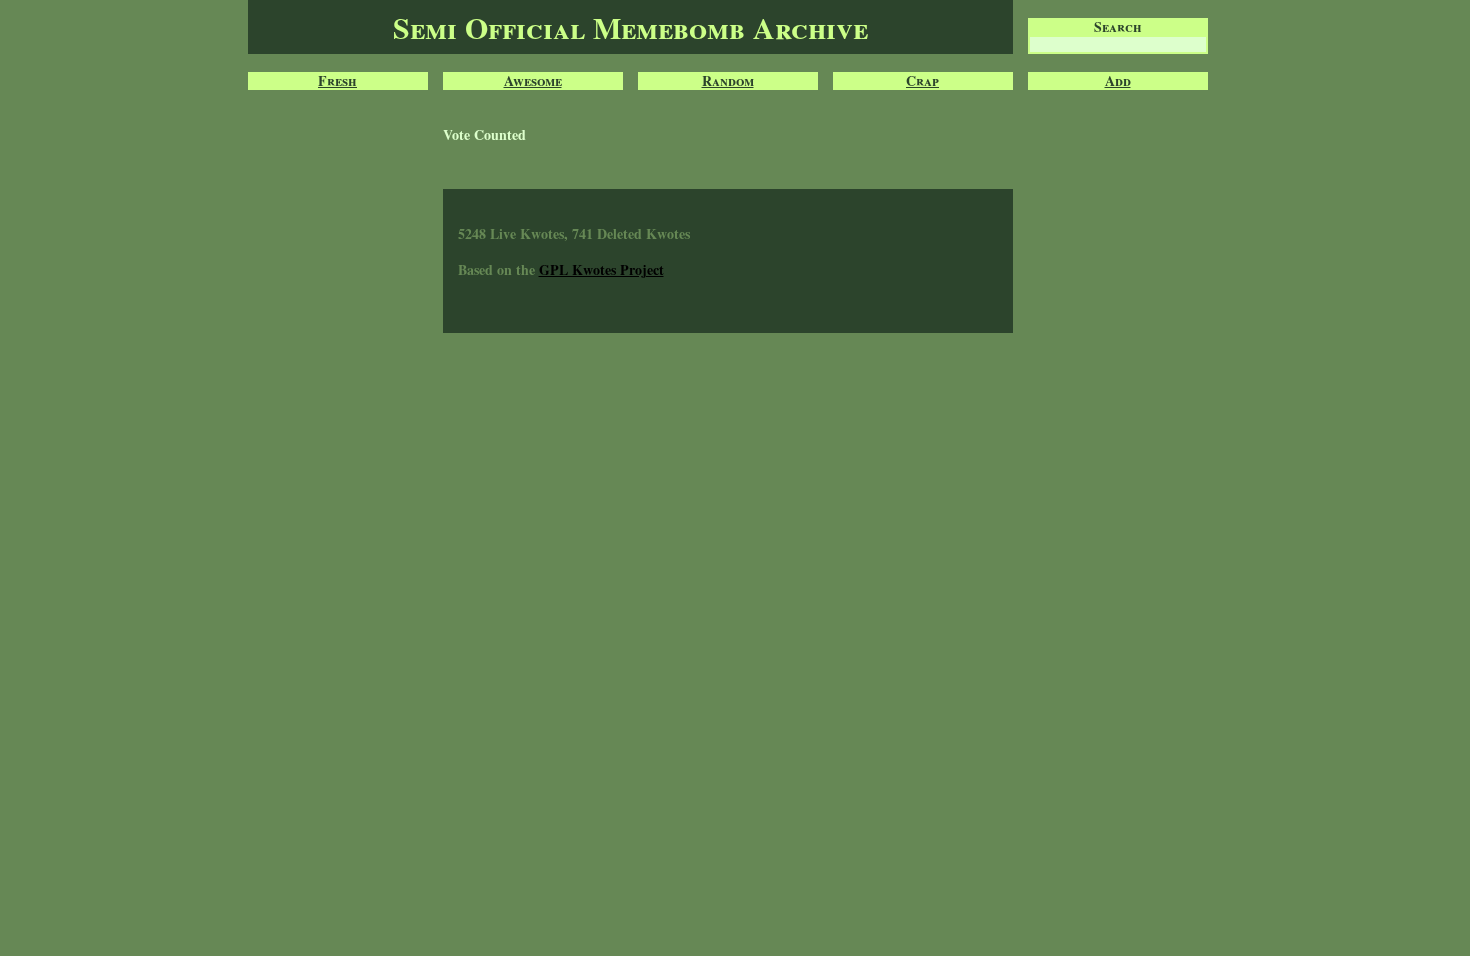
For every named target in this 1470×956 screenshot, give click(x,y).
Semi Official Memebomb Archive (630, 27)
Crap (922, 81)
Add (1118, 81)
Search (1118, 27)
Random (728, 81)
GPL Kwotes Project (601, 269)
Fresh (337, 81)
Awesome (533, 81)
